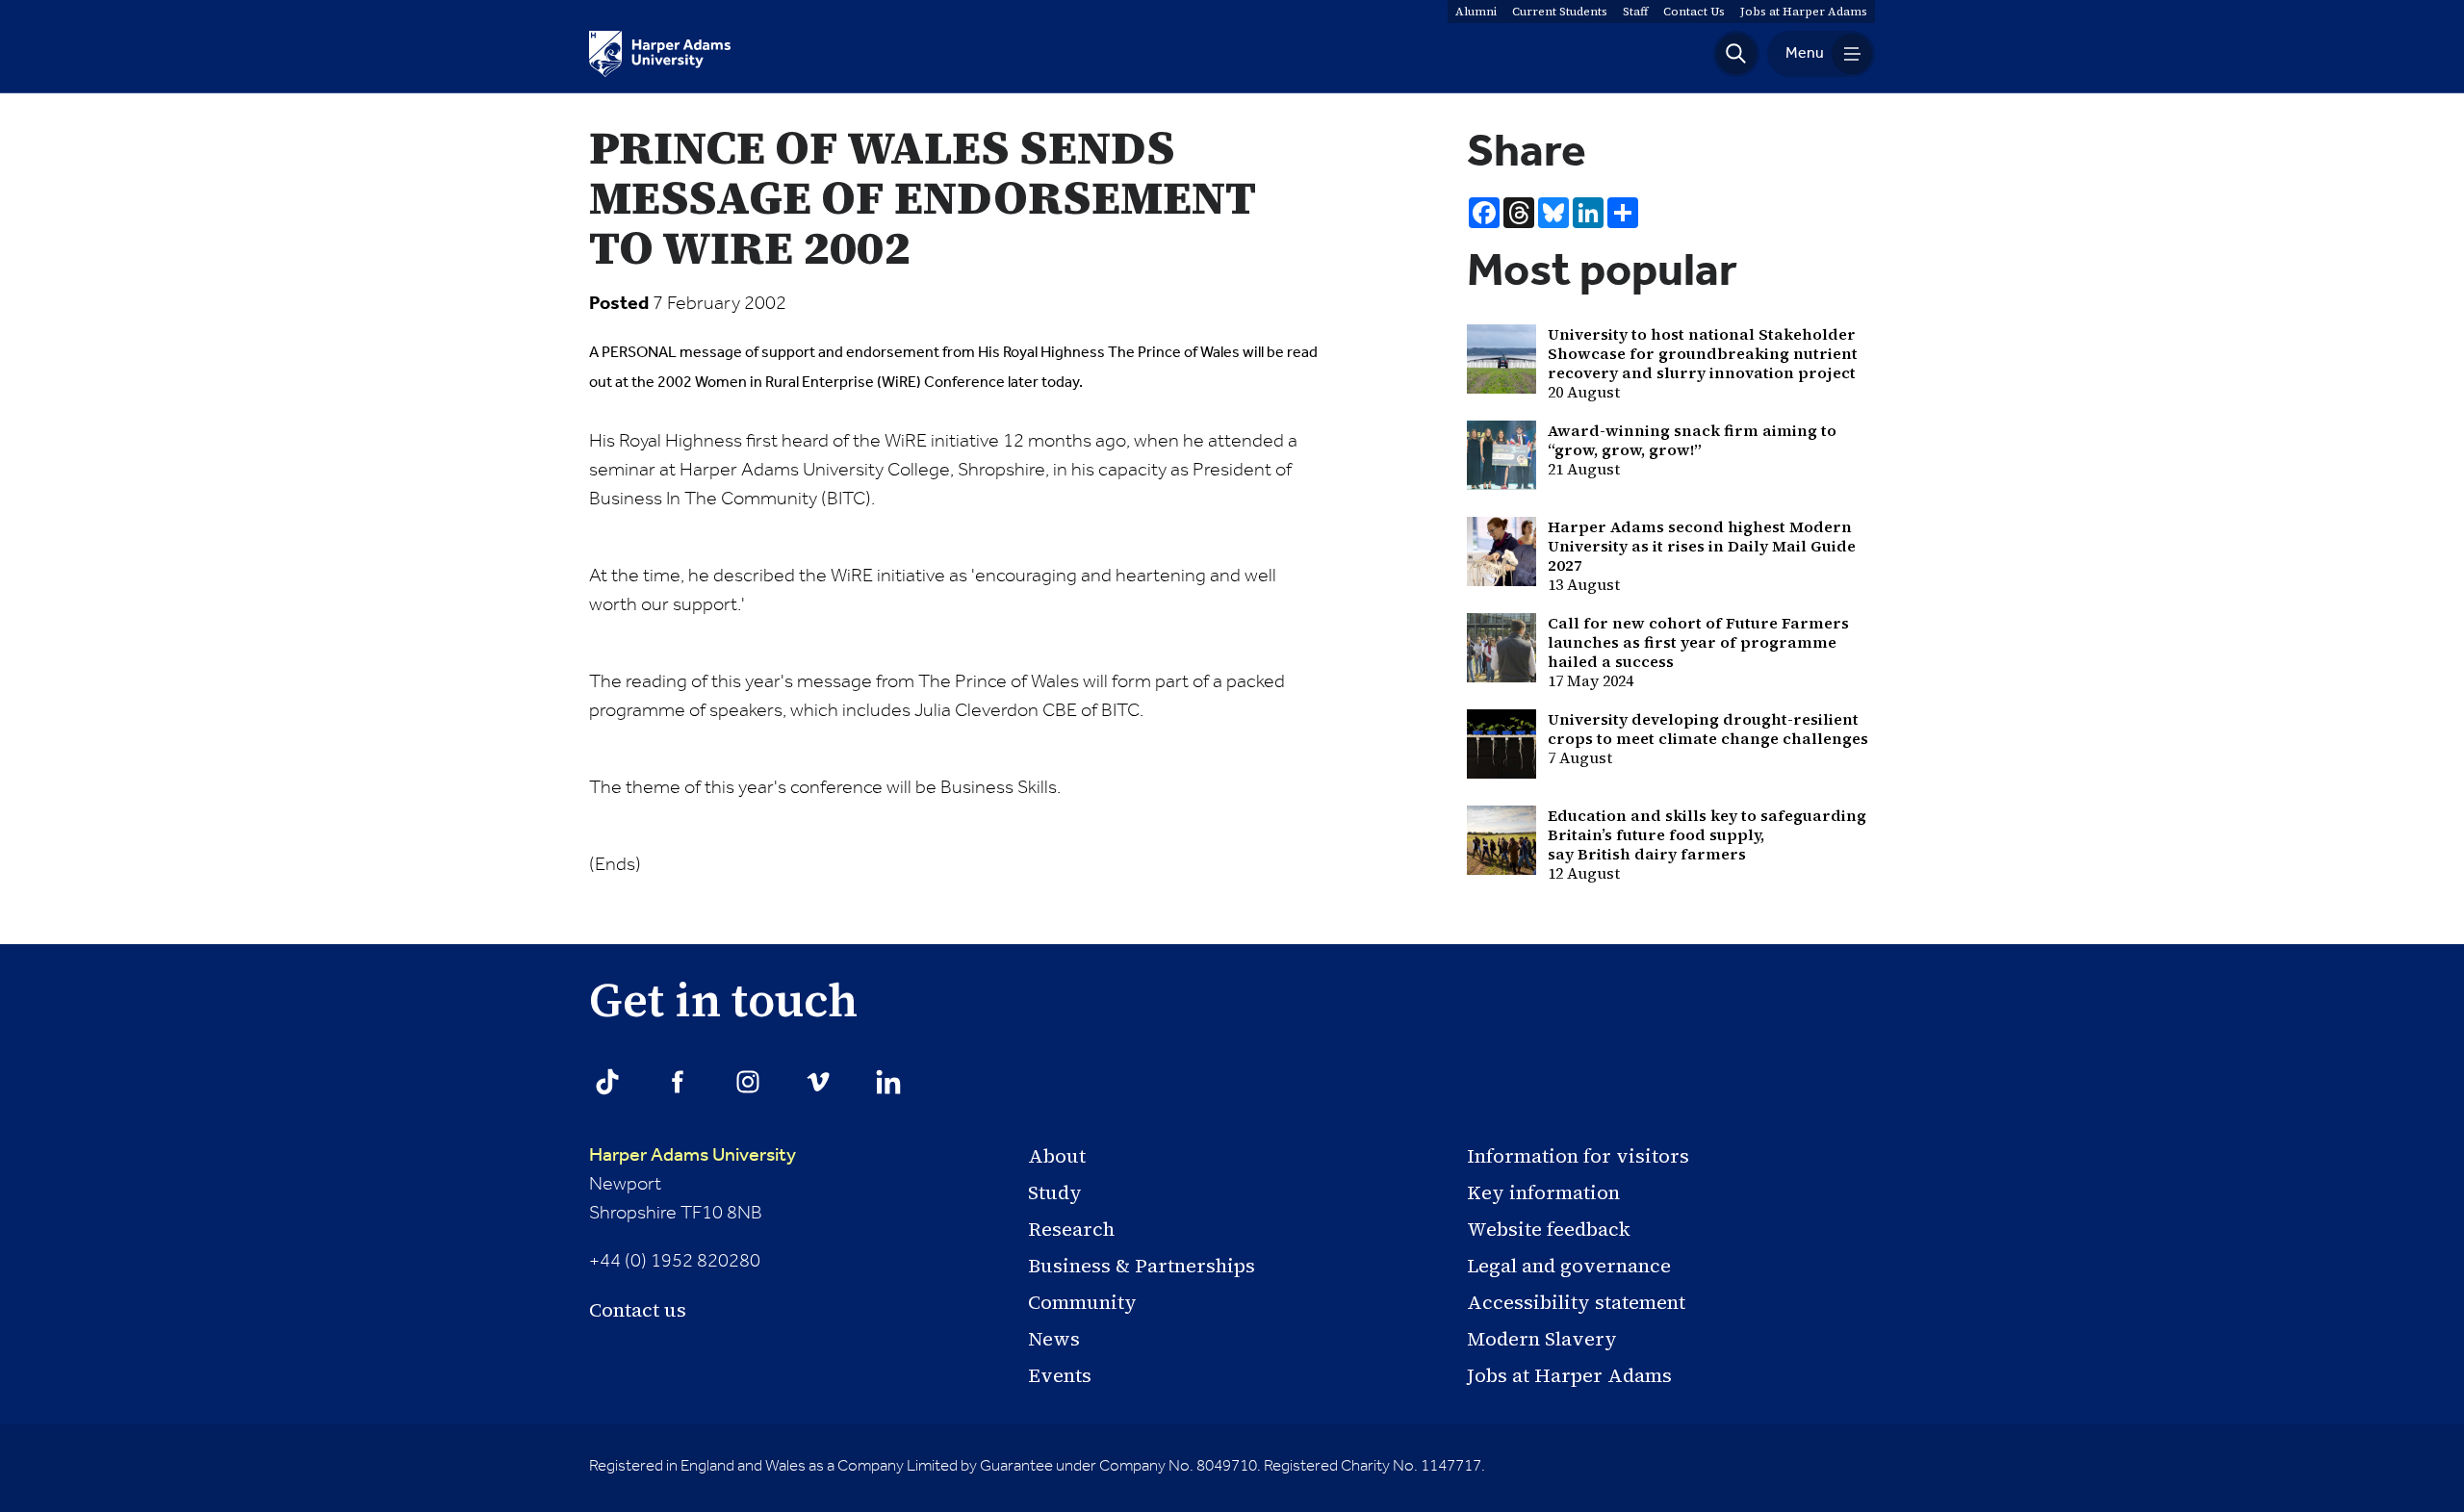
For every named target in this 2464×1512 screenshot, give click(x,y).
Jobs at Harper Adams (1569, 1375)
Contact (1694, 12)
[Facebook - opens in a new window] (678, 1082)
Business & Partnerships (1142, 1266)
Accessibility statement (1576, 1302)
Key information (1543, 1192)
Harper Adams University (693, 1156)
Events (1060, 1375)
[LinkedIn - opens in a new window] (888, 1082)
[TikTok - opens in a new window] (607, 1082)
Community (1082, 1302)
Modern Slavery (1542, 1339)
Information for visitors (1578, 1156)
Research (1071, 1229)
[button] (1736, 54)
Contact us (638, 1310)
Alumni (1476, 12)
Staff (1635, 12)
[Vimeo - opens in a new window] (818, 1082)
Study (1055, 1192)
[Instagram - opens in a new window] (748, 1082)
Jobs (1804, 12)
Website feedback (1549, 1229)
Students (1560, 12)
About (1057, 1156)
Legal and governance (1569, 1266)
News (1054, 1339)
